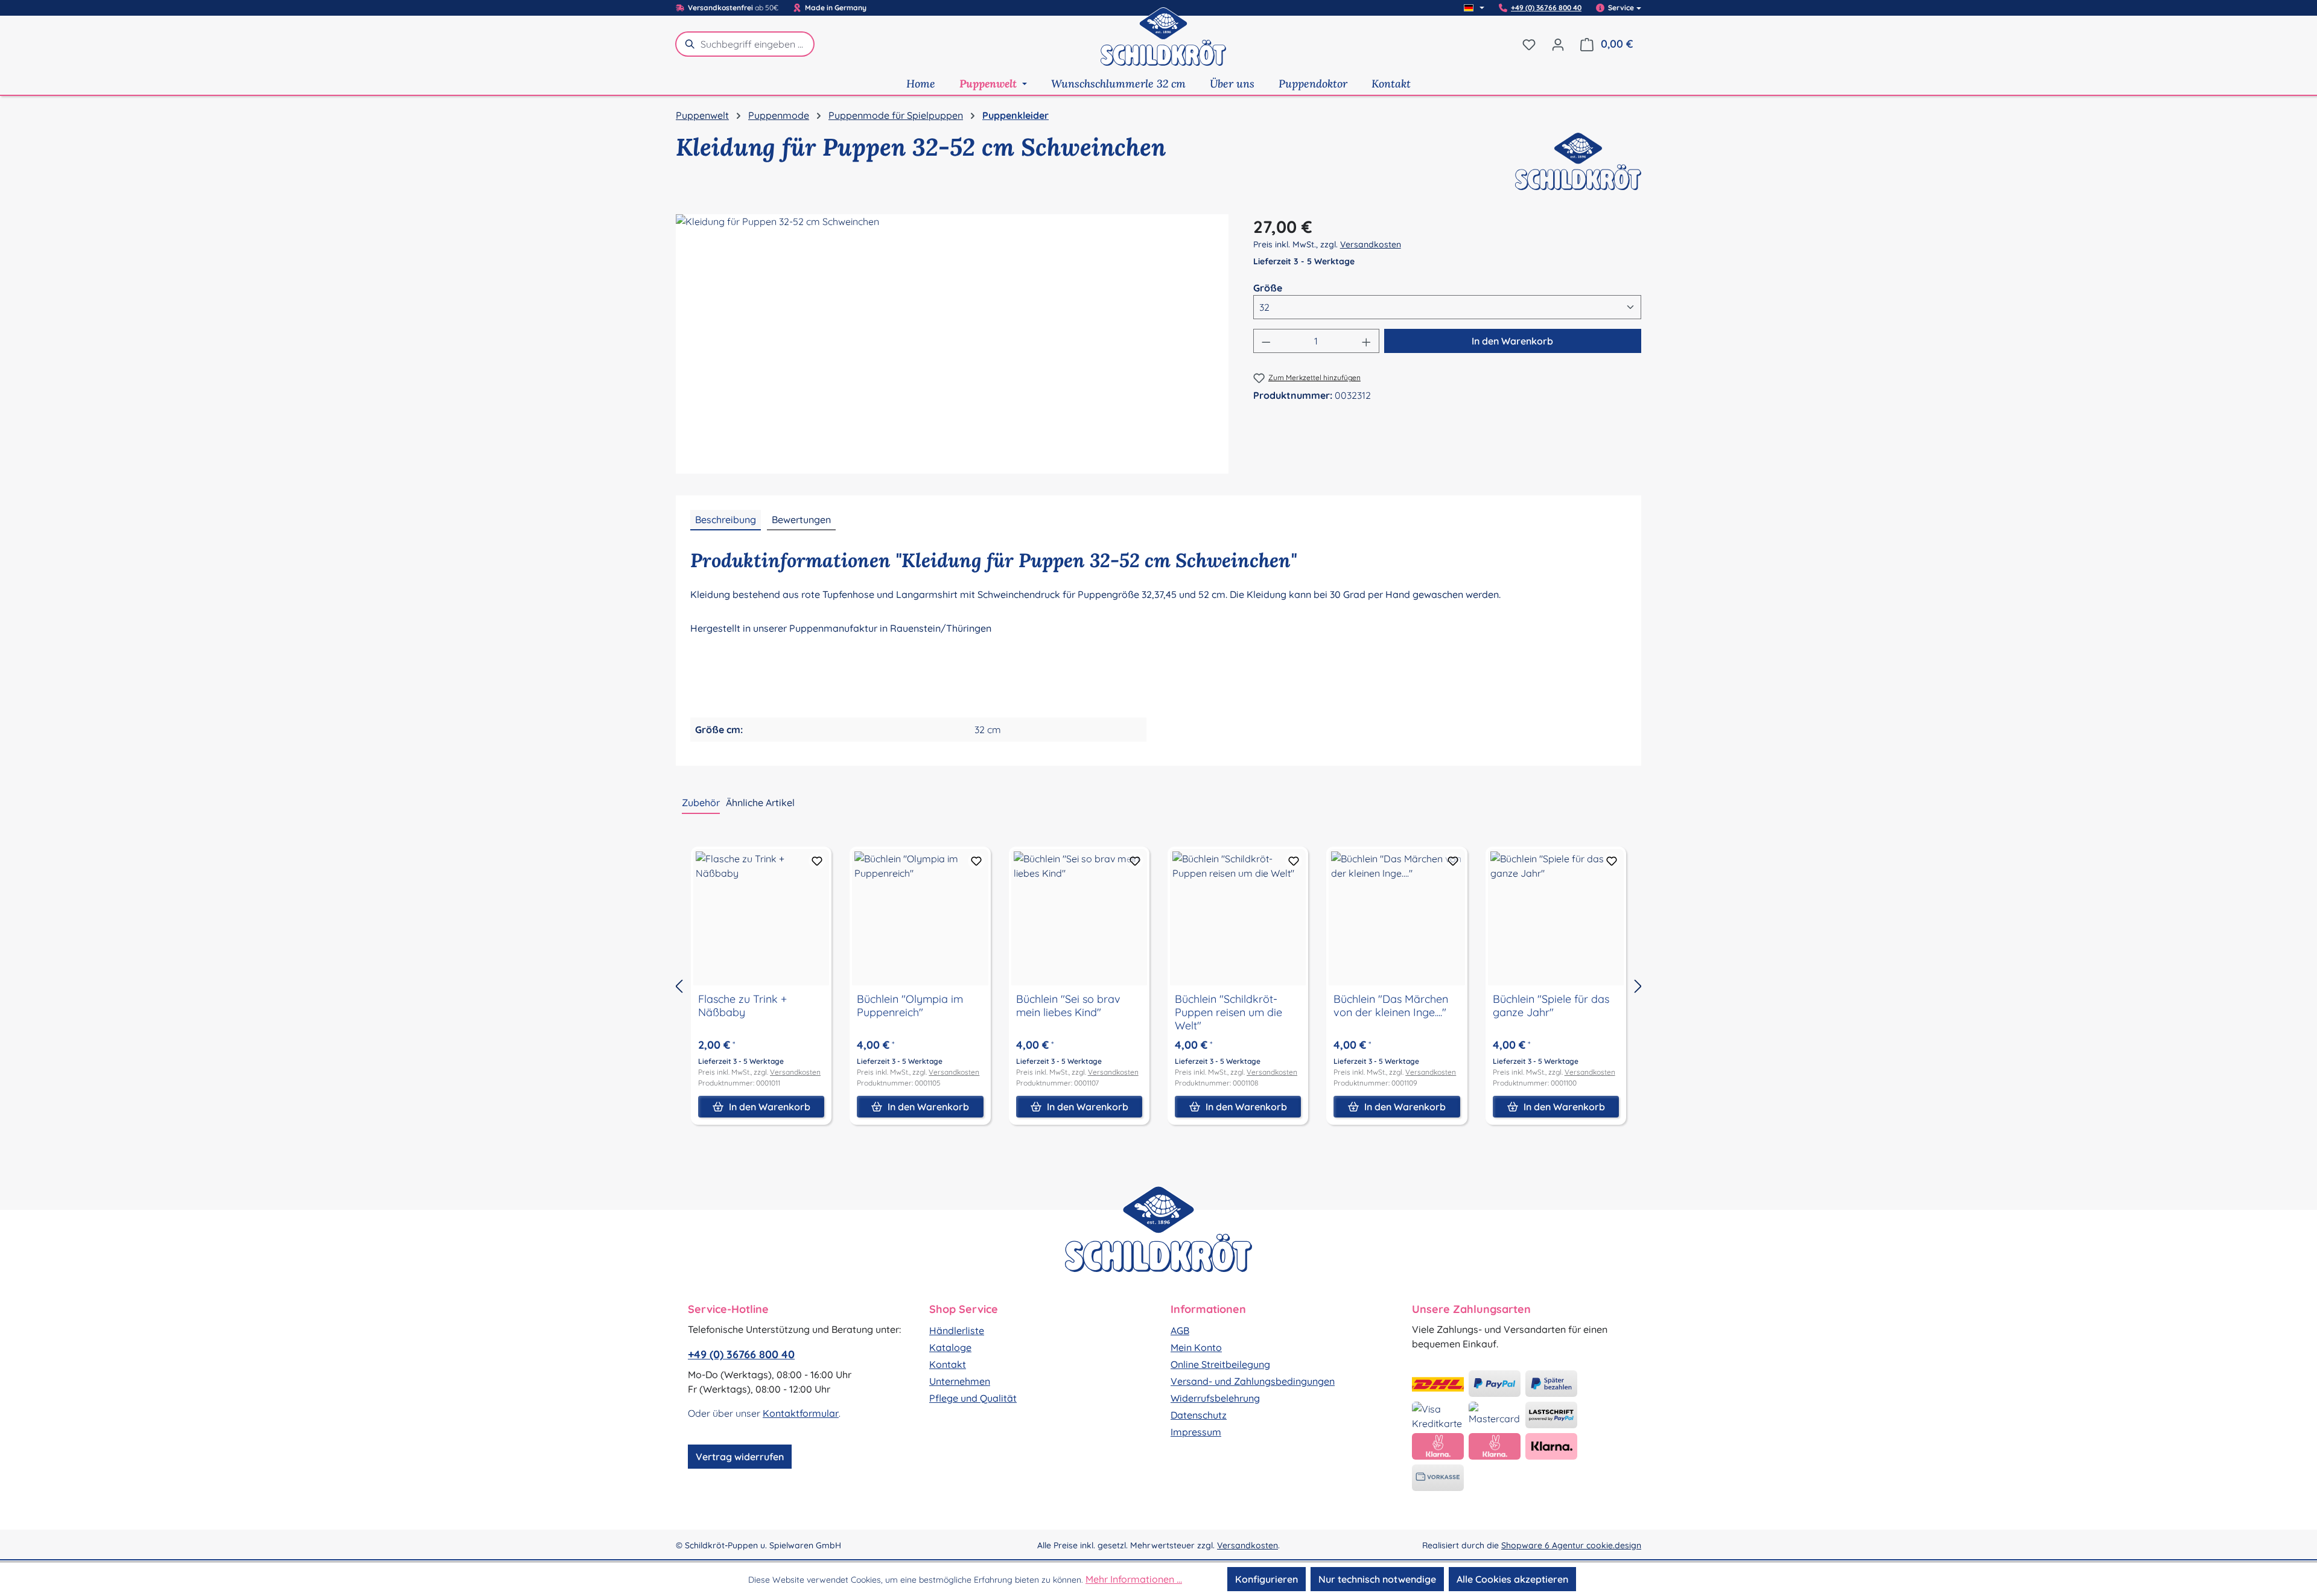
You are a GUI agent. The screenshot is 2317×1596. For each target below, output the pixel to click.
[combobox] (758, 44)
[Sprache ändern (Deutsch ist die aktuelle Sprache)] (1474, 8)
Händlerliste (957, 1331)
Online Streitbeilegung (1220, 1364)
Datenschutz (1199, 1415)
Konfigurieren (1267, 1579)
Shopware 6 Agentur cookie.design (1571, 1545)
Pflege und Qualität (973, 1398)
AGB (1180, 1331)
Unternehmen (960, 1381)
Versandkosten (1371, 244)
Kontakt (948, 1364)
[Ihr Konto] (1558, 44)
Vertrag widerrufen (740, 1457)
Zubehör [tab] (701, 803)
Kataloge (950, 1347)
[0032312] (952, 344)
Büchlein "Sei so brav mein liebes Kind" (1068, 1006)
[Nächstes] (1638, 986)
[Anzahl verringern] (1266, 341)
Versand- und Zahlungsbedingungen (1253, 1381)
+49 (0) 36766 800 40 (1546, 8)
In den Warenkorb (1512, 341)
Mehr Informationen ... (1134, 1579)
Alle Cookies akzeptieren (1512, 1579)
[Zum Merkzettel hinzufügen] (817, 861)
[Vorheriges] (679, 986)
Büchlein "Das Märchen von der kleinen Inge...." (1391, 1006)
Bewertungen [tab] (801, 520)
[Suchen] (688, 44)
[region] (952, 344)
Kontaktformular (801, 1413)
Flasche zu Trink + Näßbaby (742, 1006)
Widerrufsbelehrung (1215, 1398)
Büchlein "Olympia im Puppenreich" (910, 1006)
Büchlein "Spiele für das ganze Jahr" (1551, 1006)
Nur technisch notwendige (1377, 1579)
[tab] (726, 520)
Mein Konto (1196, 1347)
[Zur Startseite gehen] (1163, 44)
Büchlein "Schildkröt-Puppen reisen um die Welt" (1228, 1013)
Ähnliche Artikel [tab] (760, 803)
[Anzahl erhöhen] (1367, 341)
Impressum (1196, 1432)
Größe (1268, 288)
